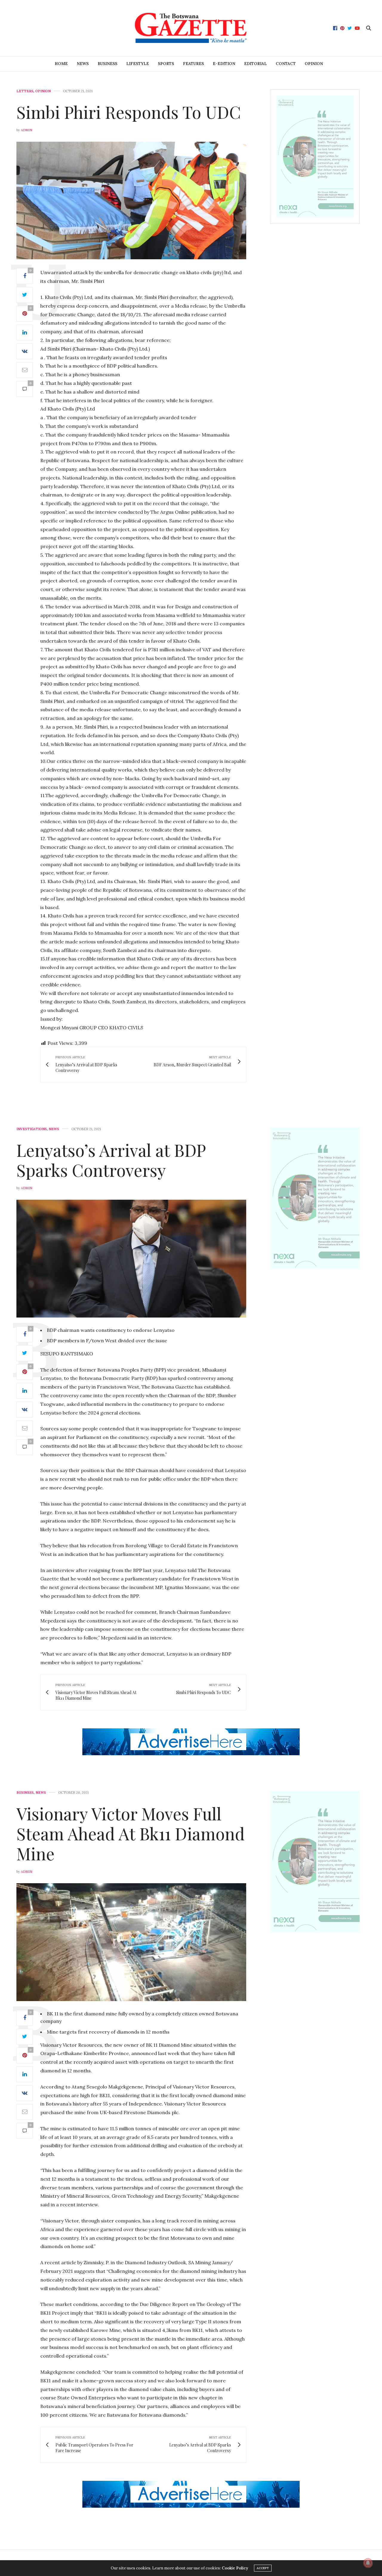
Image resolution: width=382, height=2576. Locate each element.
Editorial (255, 64)
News (83, 64)
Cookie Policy (235, 2568)
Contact (286, 64)
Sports (166, 64)
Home (61, 64)
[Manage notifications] (368, 2563)
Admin (27, 130)
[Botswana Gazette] (191, 28)
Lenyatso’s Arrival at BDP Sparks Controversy (111, 1160)
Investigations (32, 1129)
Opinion (314, 64)
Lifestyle (138, 64)
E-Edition (224, 64)
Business (107, 64)
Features (193, 64)
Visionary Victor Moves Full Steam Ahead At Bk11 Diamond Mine (131, 1833)
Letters (25, 91)
